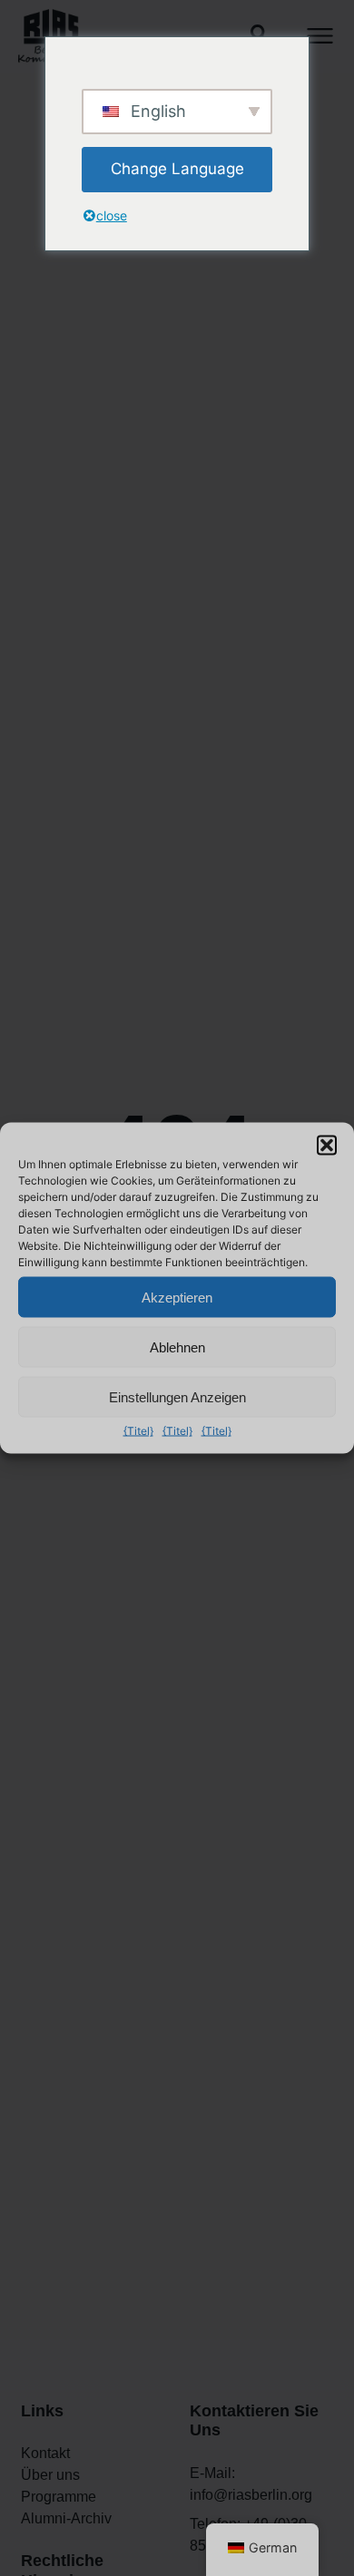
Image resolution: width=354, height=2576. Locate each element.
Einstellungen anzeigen (177, 1396)
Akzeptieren (177, 1297)
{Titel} (138, 1431)
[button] (327, 1146)
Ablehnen (177, 1347)
